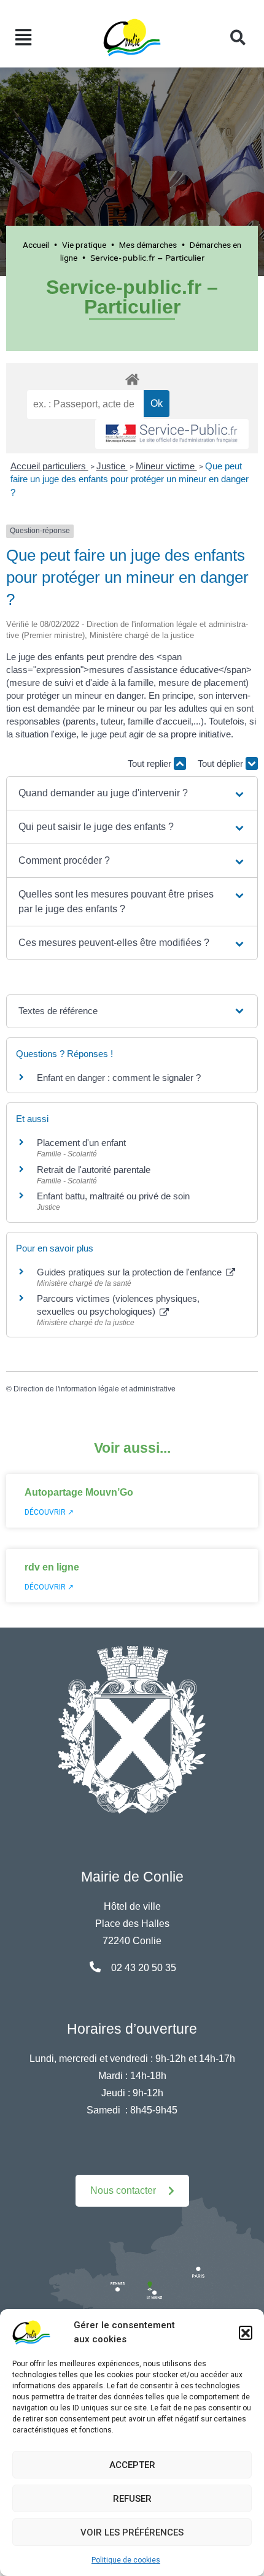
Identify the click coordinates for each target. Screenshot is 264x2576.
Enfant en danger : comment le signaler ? (119, 1078)
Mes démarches (148, 245)
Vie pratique (84, 245)
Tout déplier (222, 763)
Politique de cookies (126, 2560)
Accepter (132, 2465)
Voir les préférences (132, 2532)
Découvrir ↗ (49, 1512)
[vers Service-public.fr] (172, 434)
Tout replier (151, 763)
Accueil (36, 245)
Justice (112, 466)
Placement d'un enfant (81, 1143)
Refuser (132, 2499)
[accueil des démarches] (132, 377)
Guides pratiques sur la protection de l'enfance (130, 1272)
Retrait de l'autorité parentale (94, 1170)
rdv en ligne (52, 1567)
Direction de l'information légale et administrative (95, 1389)
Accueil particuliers (49, 466)
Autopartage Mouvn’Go (79, 1492)
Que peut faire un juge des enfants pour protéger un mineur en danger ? (130, 479)
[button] (246, 2332)
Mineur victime (166, 466)
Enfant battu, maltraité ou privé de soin (113, 1196)
